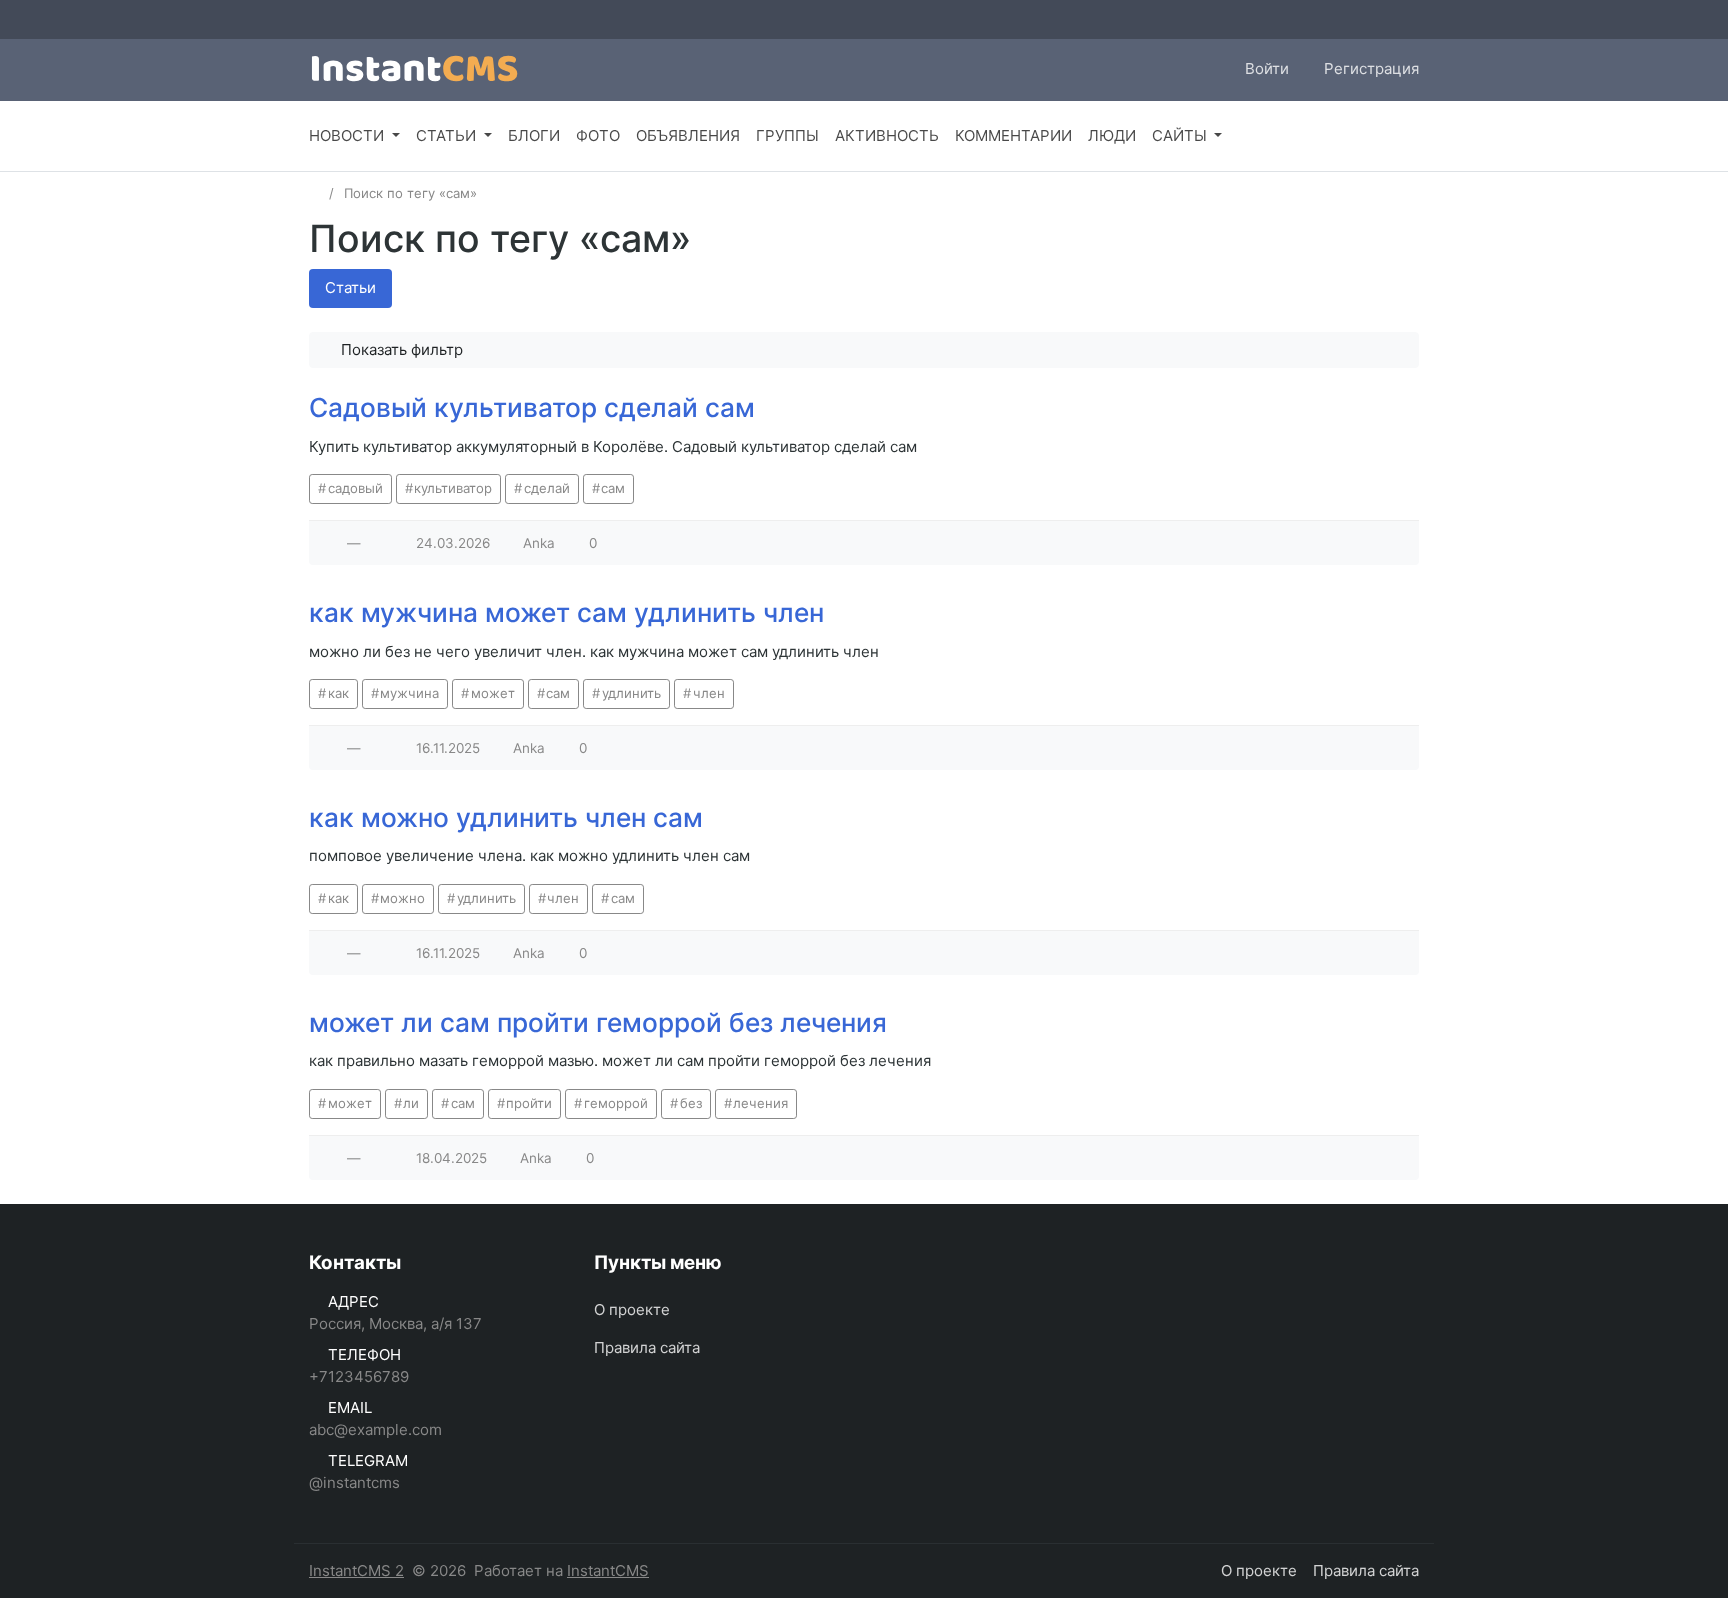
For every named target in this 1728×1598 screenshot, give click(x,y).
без (691, 1103)
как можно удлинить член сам (506, 817)
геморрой (616, 1103)
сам (613, 488)
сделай (547, 488)
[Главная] (315, 193)
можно (402, 898)
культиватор (453, 488)
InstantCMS (608, 1570)
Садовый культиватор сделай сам (532, 407)
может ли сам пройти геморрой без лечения (598, 1022)
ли (411, 1103)
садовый (355, 488)
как (338, 693)
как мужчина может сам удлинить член (566, 612)
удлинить (631, 693)
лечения (760, 1103)
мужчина (409, 693)
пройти (529, 1103)
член (709, 693)
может (493, 693)
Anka (539, 543)
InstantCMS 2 (356, 1570)
